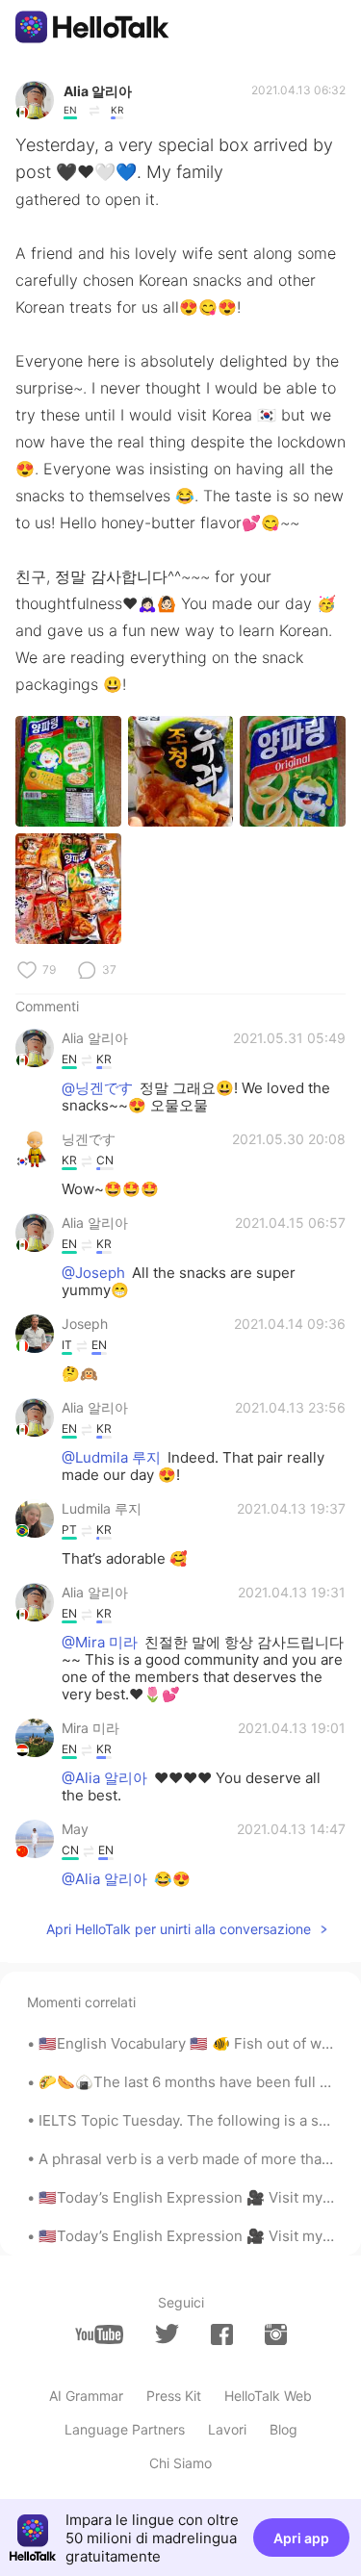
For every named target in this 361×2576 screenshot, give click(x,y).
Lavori (227, 2429)
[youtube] (99, 2334)
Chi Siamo (180, 2463)
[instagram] (276, 2334)
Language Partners (125, 2429)
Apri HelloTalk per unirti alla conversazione (179, 1929)
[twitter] (167, 2334)
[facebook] (222, 2334)
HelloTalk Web (268, 2396)
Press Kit (174, 2396)
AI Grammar (86, 2396)
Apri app (301, 2538)
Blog (284, 2429)
